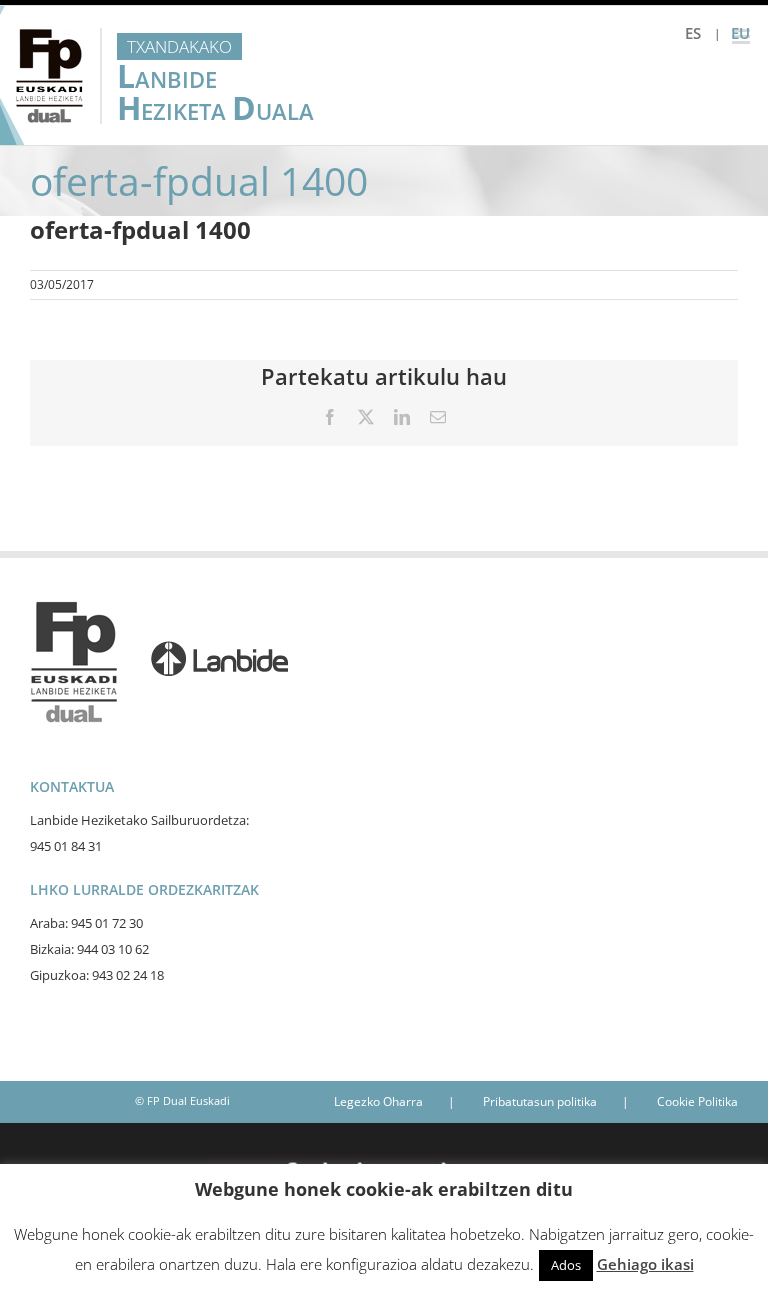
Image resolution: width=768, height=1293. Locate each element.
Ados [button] (566, 1265)
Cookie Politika (697, 1101)
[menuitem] (693, 33)
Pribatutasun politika (540, 1101)
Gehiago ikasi (645, 1264)
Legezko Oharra (378, 1101)
